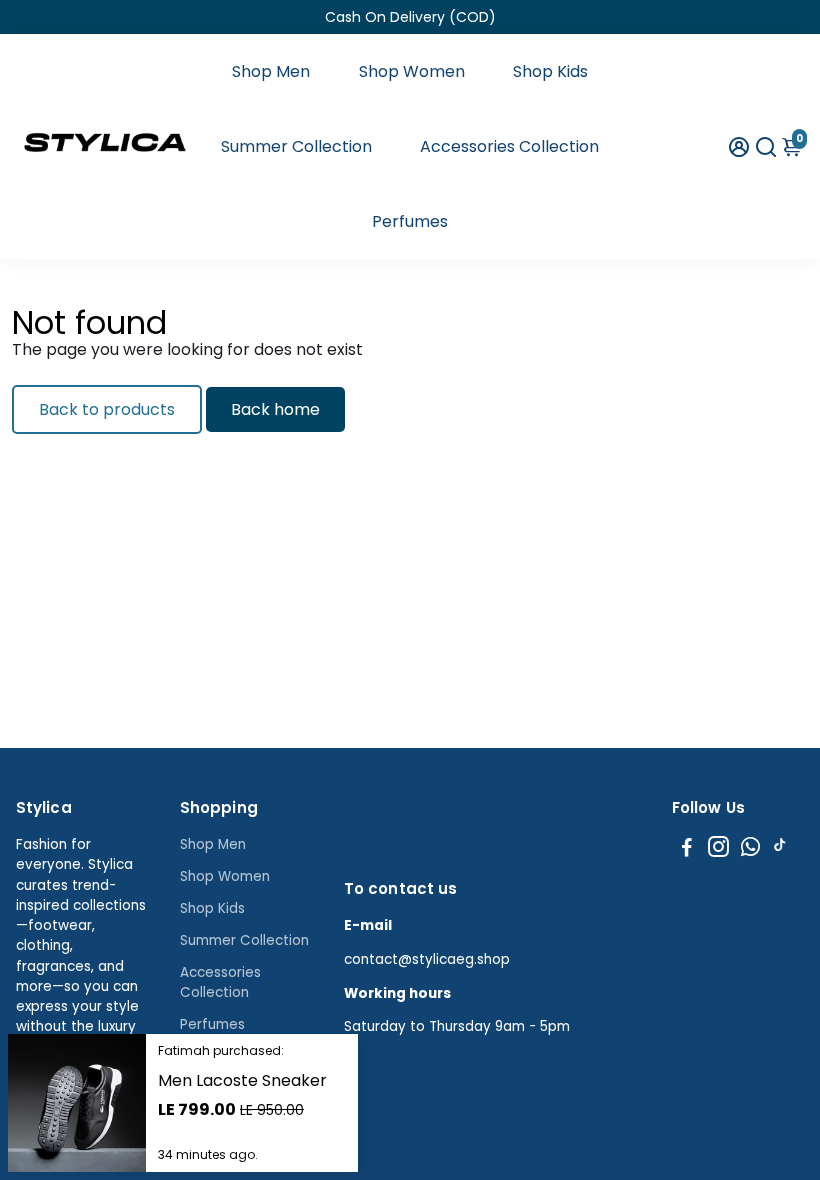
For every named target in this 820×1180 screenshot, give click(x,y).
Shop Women (412, 71)
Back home (275, 409)
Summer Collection (296, 146)
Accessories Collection (509, 146)
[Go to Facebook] (687, 849)
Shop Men (271, 71)
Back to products (107, 409)
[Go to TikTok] (780, 849)
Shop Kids (550, 71)
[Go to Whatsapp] (750, 849)
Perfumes (410, 221)
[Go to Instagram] (718, 849)
